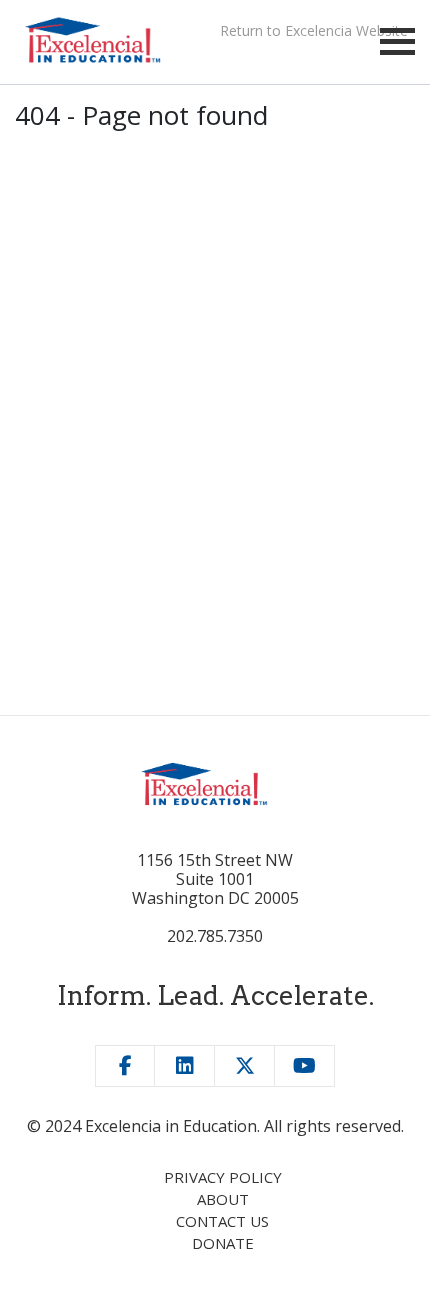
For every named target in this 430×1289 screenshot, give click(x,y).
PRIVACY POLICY (223, 1177)
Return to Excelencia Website (314, 30)
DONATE (223, 1243)
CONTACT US (222, 1221)
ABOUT (223, 1199)
